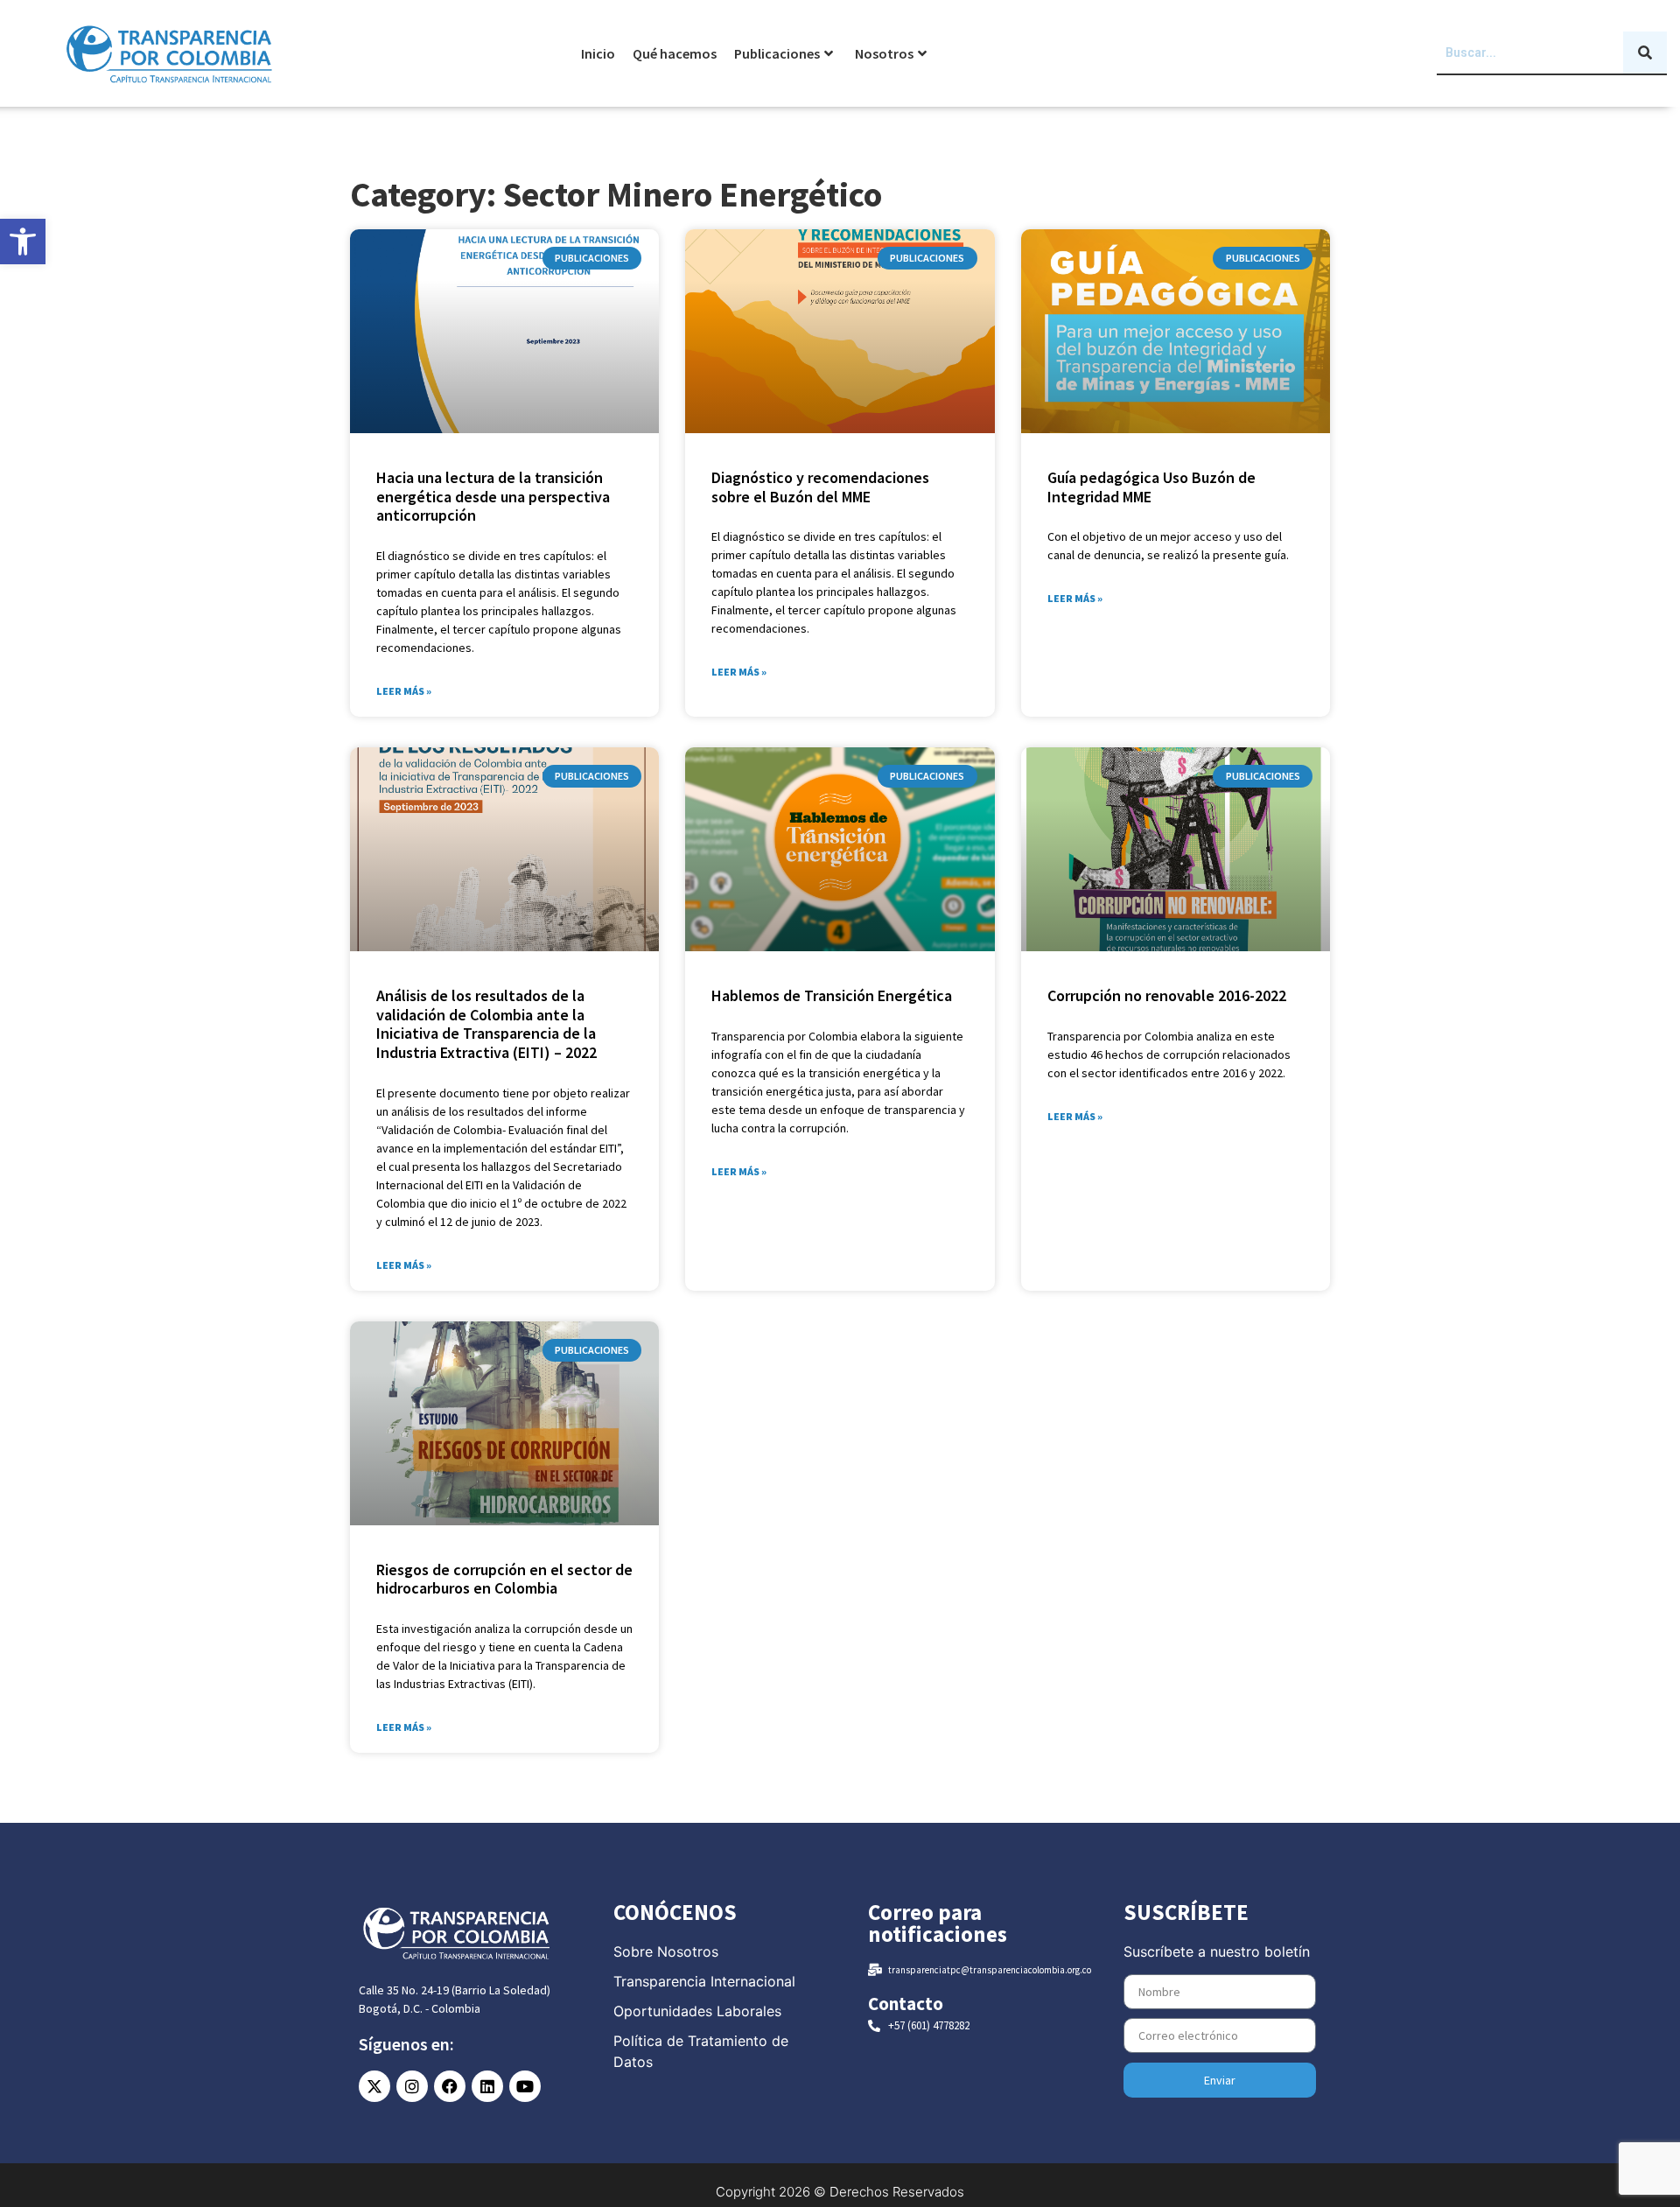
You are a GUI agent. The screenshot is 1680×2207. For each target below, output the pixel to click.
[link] (23, 242)
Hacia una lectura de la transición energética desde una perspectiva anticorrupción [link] (493, 496)
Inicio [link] (598, 53)
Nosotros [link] (884, 53)
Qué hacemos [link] (675, 53)
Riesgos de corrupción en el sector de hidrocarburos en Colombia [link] (504, 1579)
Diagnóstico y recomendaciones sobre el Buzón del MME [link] (820, 487)
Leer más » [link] (404, 691)
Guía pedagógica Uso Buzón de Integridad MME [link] (1151, 487)
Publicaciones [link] (777, 53)
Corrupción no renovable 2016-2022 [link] (1167, 995)
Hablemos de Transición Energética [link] (832, 995)
